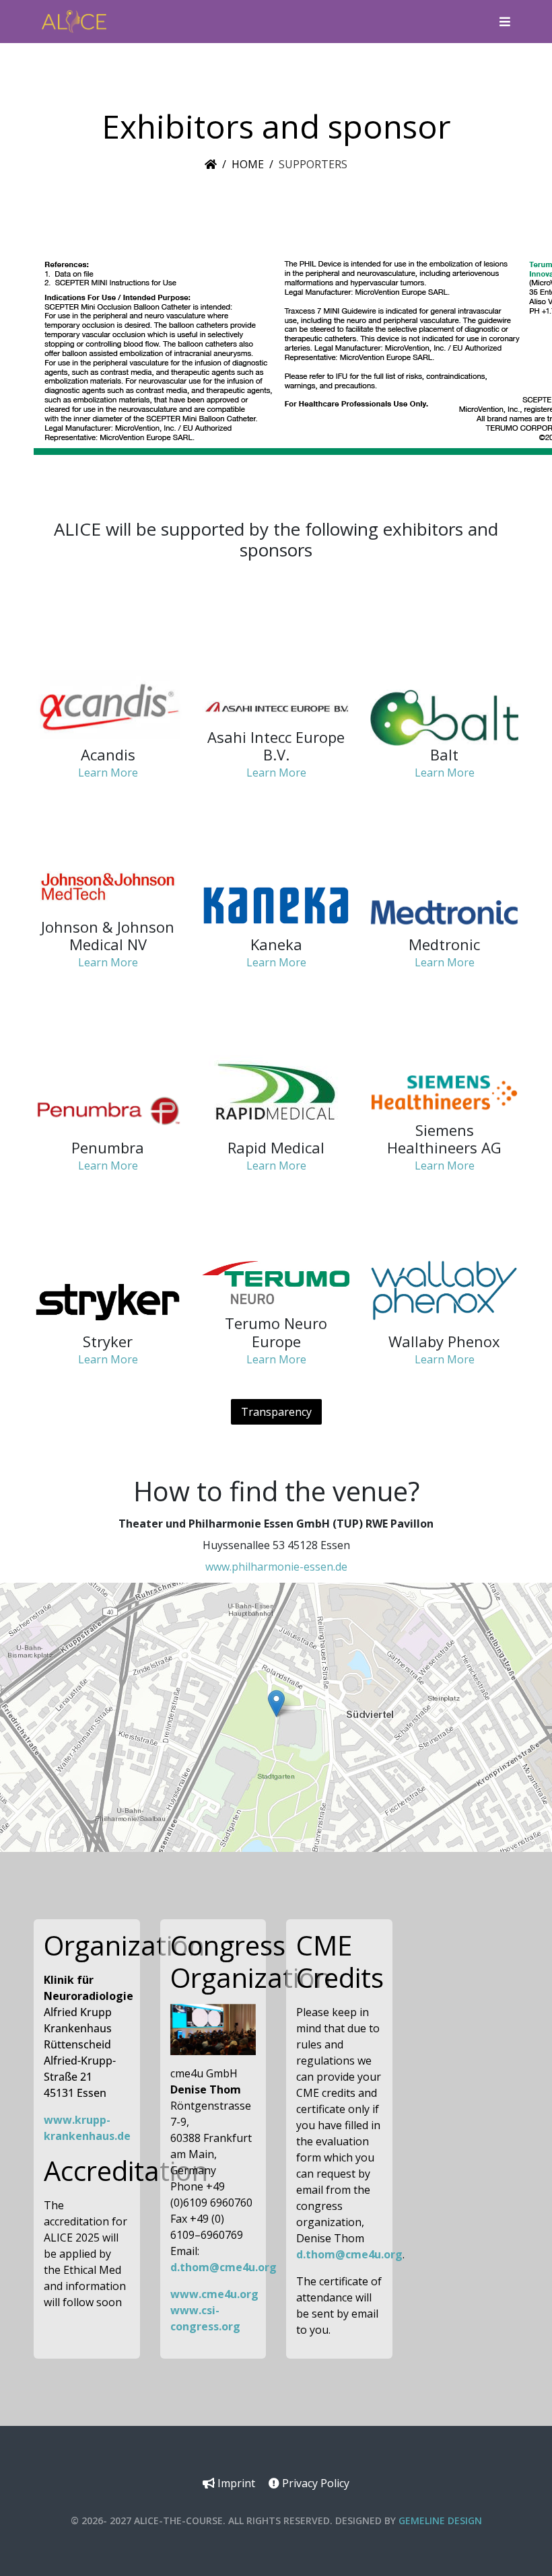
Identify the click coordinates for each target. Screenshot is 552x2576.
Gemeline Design (440, 2520)
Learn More (108, 773)
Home (248, 164)
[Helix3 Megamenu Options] (502, 22)
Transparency (276, 1412)
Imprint (235, 2483)
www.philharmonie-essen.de (276, 1567)
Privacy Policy (314, 2483)
